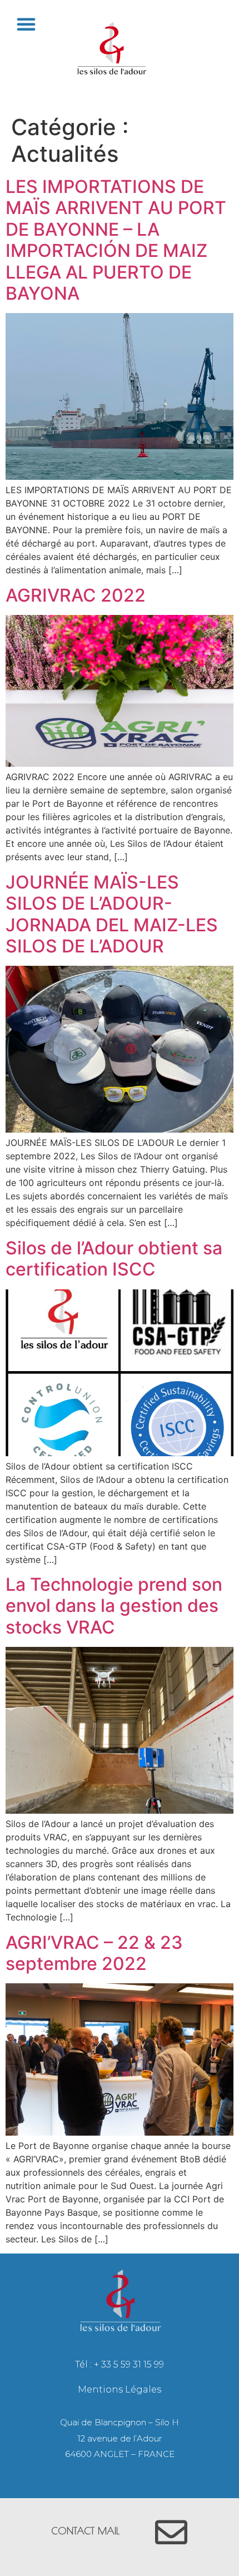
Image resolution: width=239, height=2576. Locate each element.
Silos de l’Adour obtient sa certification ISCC (114, 1259)
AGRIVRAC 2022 (76, 595)
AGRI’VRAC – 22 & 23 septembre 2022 (94, 1953)
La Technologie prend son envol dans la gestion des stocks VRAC (114, 1606)
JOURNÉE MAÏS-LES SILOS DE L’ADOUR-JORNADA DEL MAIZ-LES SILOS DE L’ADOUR (112, 914)
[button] (26, 24)
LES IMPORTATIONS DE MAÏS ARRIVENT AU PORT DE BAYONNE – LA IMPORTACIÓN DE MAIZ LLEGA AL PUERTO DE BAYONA (116, 240)
